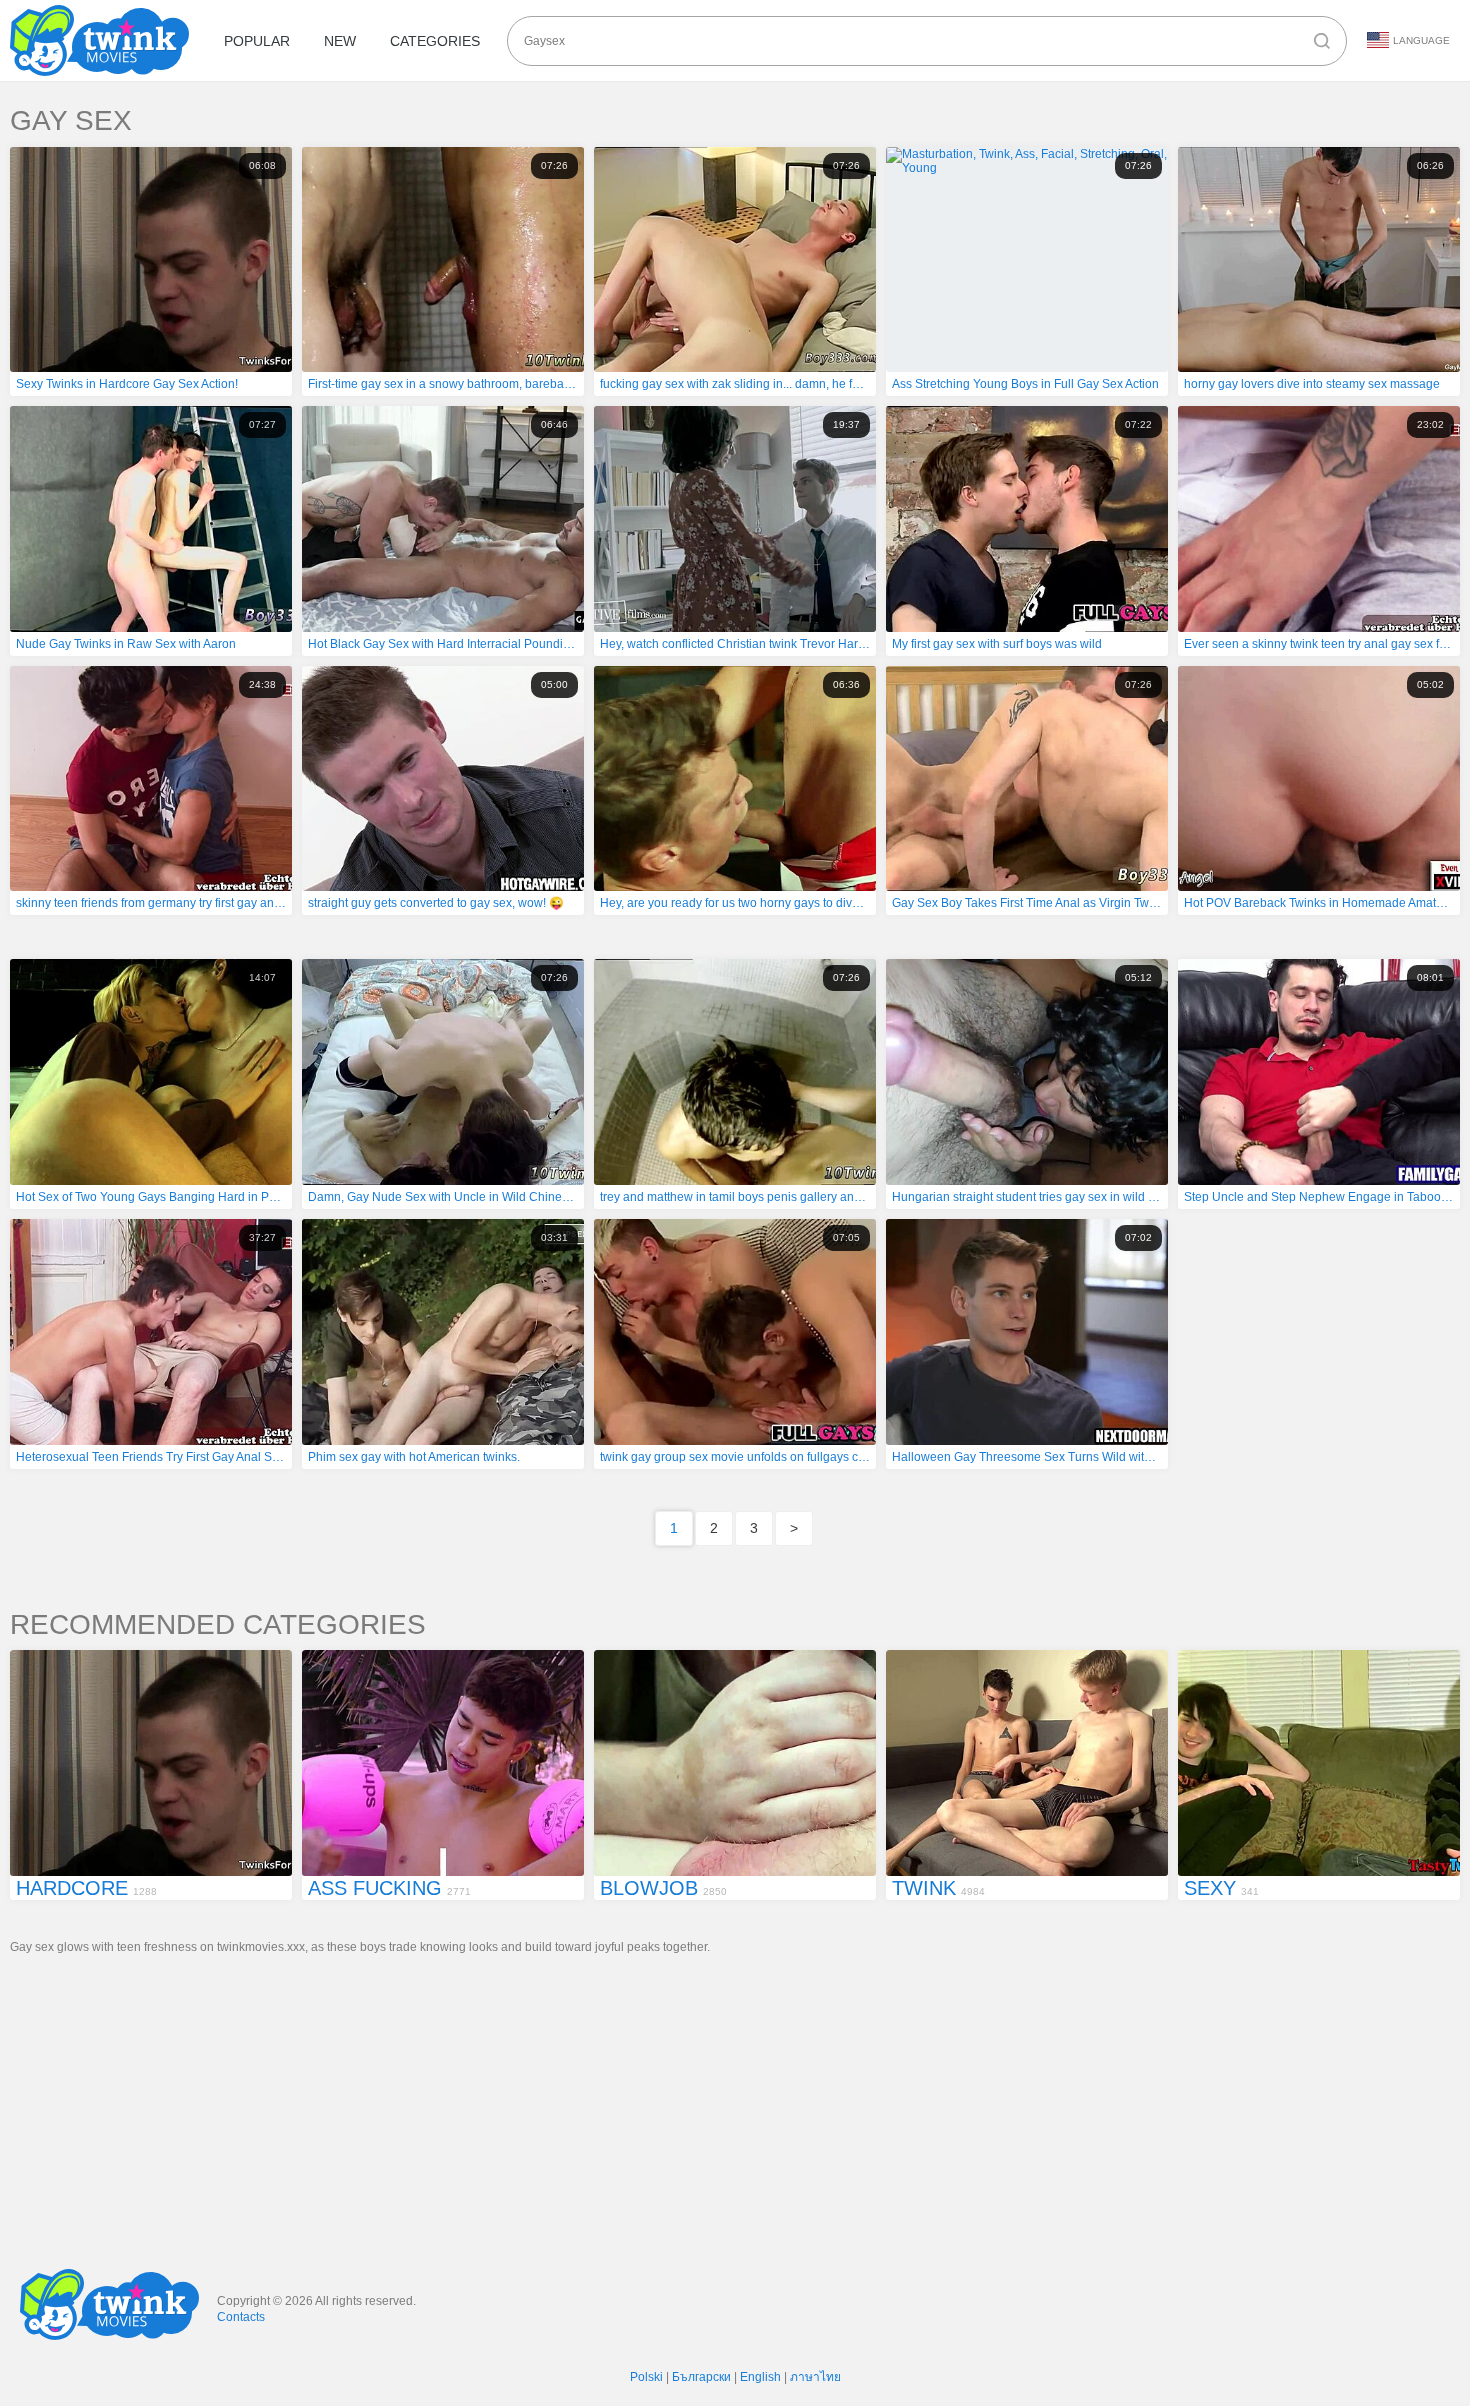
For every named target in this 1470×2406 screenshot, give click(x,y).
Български (701, 2377)
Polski (646, 2377)
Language (1421, 40)
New (340, 41)
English (760, 2377)
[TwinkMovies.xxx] (103, 40)
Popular (257, 41)
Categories (435, 41)
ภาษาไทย (815, 2377)
